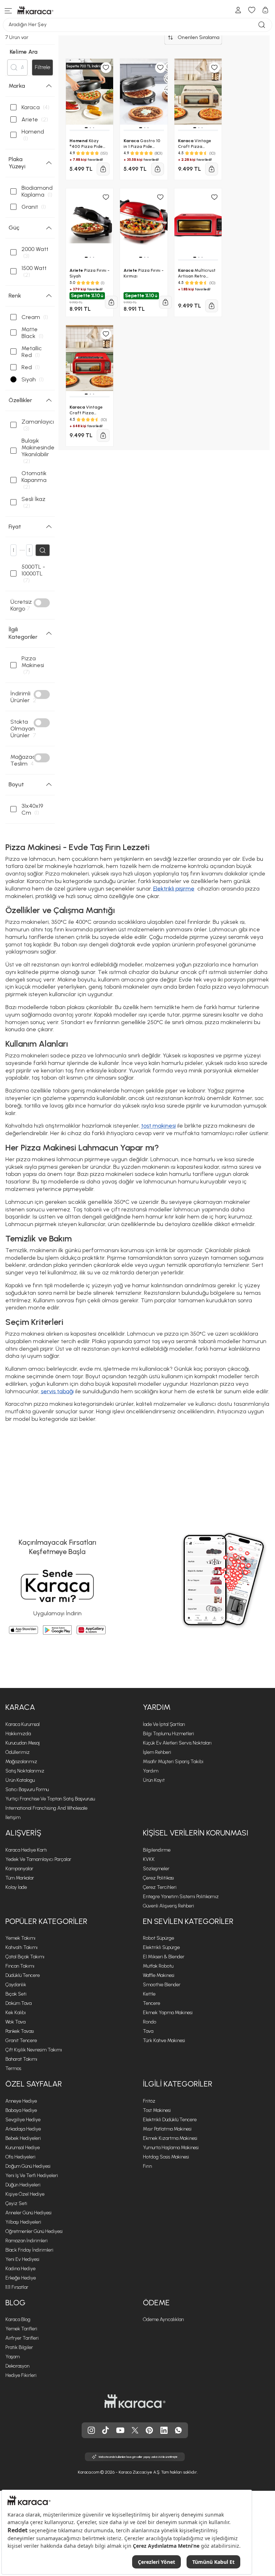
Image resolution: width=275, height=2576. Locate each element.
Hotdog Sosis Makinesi (166, 2157)
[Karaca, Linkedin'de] (164, 2430)
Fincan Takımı (20, 1966)
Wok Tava (15, 2022)
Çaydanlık (16, 1985)
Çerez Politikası (158, 1878)
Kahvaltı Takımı (21, 1947)
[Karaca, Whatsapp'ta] (178, 2430)
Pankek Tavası (20, 2031)
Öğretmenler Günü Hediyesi (34, 2231)
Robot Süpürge (158, 1938)
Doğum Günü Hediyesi (28, 2166)
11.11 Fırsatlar (17, 2287)
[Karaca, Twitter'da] (135, 2430)
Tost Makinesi (157, 2110)
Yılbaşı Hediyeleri (23, 2222)
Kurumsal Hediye (23, 2148)
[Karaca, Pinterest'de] (149, 2430)
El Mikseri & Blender (164, 1957)
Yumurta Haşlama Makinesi (171, 2148)
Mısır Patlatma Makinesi (167, 2129)
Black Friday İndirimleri (29, 2250)
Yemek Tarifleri (21, 2329)
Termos (13, 2068)
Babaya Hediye (21, 2110)
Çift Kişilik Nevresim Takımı (34, 2050)
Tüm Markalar (20, 1878)
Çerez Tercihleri (160, 1887)
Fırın (147, 2166)
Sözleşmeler (156, 1869)
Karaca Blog (18, 2319)
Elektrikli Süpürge (161, 1947)
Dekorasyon (17, 2366)
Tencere (151, 2003)
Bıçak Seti (16, 1994)
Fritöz (149, 2101)
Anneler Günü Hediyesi (28, 2213)
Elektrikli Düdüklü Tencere (170, 2120)
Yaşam (13, 2357)
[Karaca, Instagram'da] (91, 2430)
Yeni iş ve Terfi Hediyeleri (32, 2175)
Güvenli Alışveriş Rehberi (168, 1906)
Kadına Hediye (20, 2269)
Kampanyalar (19, 1869)
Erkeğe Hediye (21, 2278)
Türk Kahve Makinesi (164, 2040)
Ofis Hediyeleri (20, 2157)
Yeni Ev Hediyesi (22, 2259)
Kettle (149, 1994)
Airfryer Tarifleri (22, 2338)
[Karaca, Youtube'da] (120, 2430)
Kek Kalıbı (16, 2013)
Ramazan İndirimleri (26, 2241)
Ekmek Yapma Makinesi (168, 2013)
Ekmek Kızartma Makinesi (170, 2138)
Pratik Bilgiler (19, 2347)
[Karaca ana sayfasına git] (135, 2401)
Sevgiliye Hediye (23, 2120)
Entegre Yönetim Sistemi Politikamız (181, 1897)
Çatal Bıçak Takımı (25, 1957)
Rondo (149, 2022)
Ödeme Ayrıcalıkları (163, 2319)
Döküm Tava (18, 2003)
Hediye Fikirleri (21, 2375)
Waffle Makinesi (159, 1975)
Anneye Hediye (21, 2101)
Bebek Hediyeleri (23, 2138)
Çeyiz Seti (16, 2203)
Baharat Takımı (21, 2059)
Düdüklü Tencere (23, 1975)
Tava (148, 2031)
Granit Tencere (21, 2040)
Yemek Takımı (20, 1938)
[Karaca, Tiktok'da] (106, 2430)
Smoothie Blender (162, 1985)
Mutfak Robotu (158, 1966)
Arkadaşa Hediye (23, 2129)
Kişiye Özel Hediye (25, 2194)
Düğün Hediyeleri (23, 2185)
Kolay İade (16, 1887)
